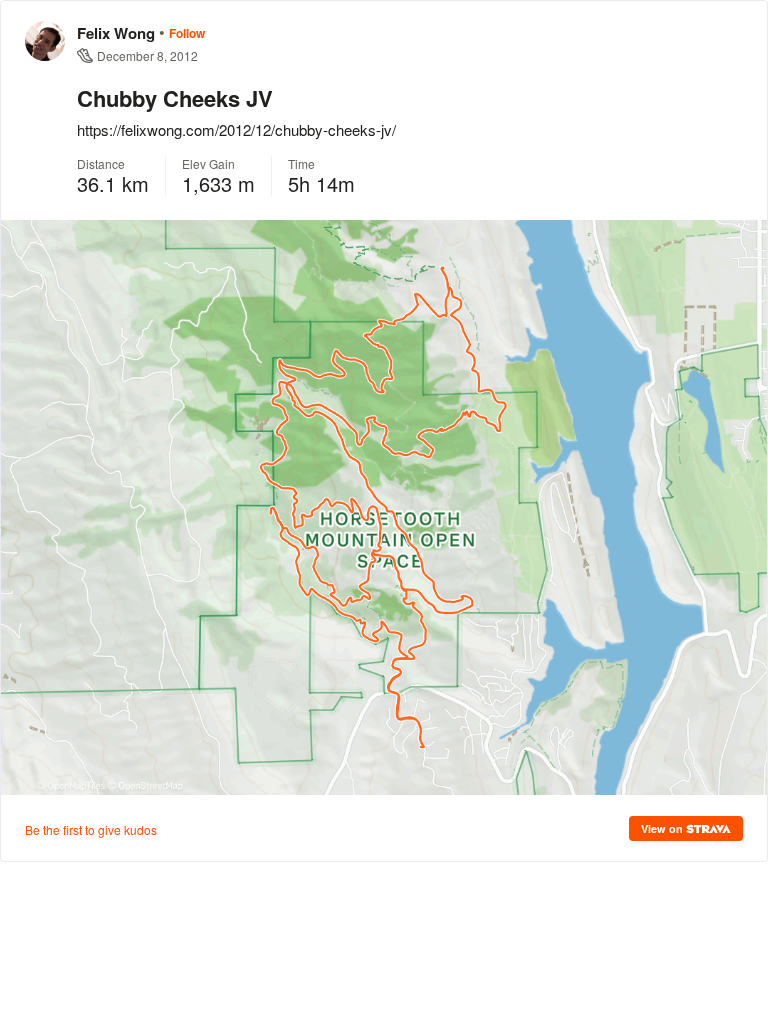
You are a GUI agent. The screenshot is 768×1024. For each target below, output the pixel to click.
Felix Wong (116, 33)
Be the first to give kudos (91, 829)
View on (663, 828)
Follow (187, 33)
